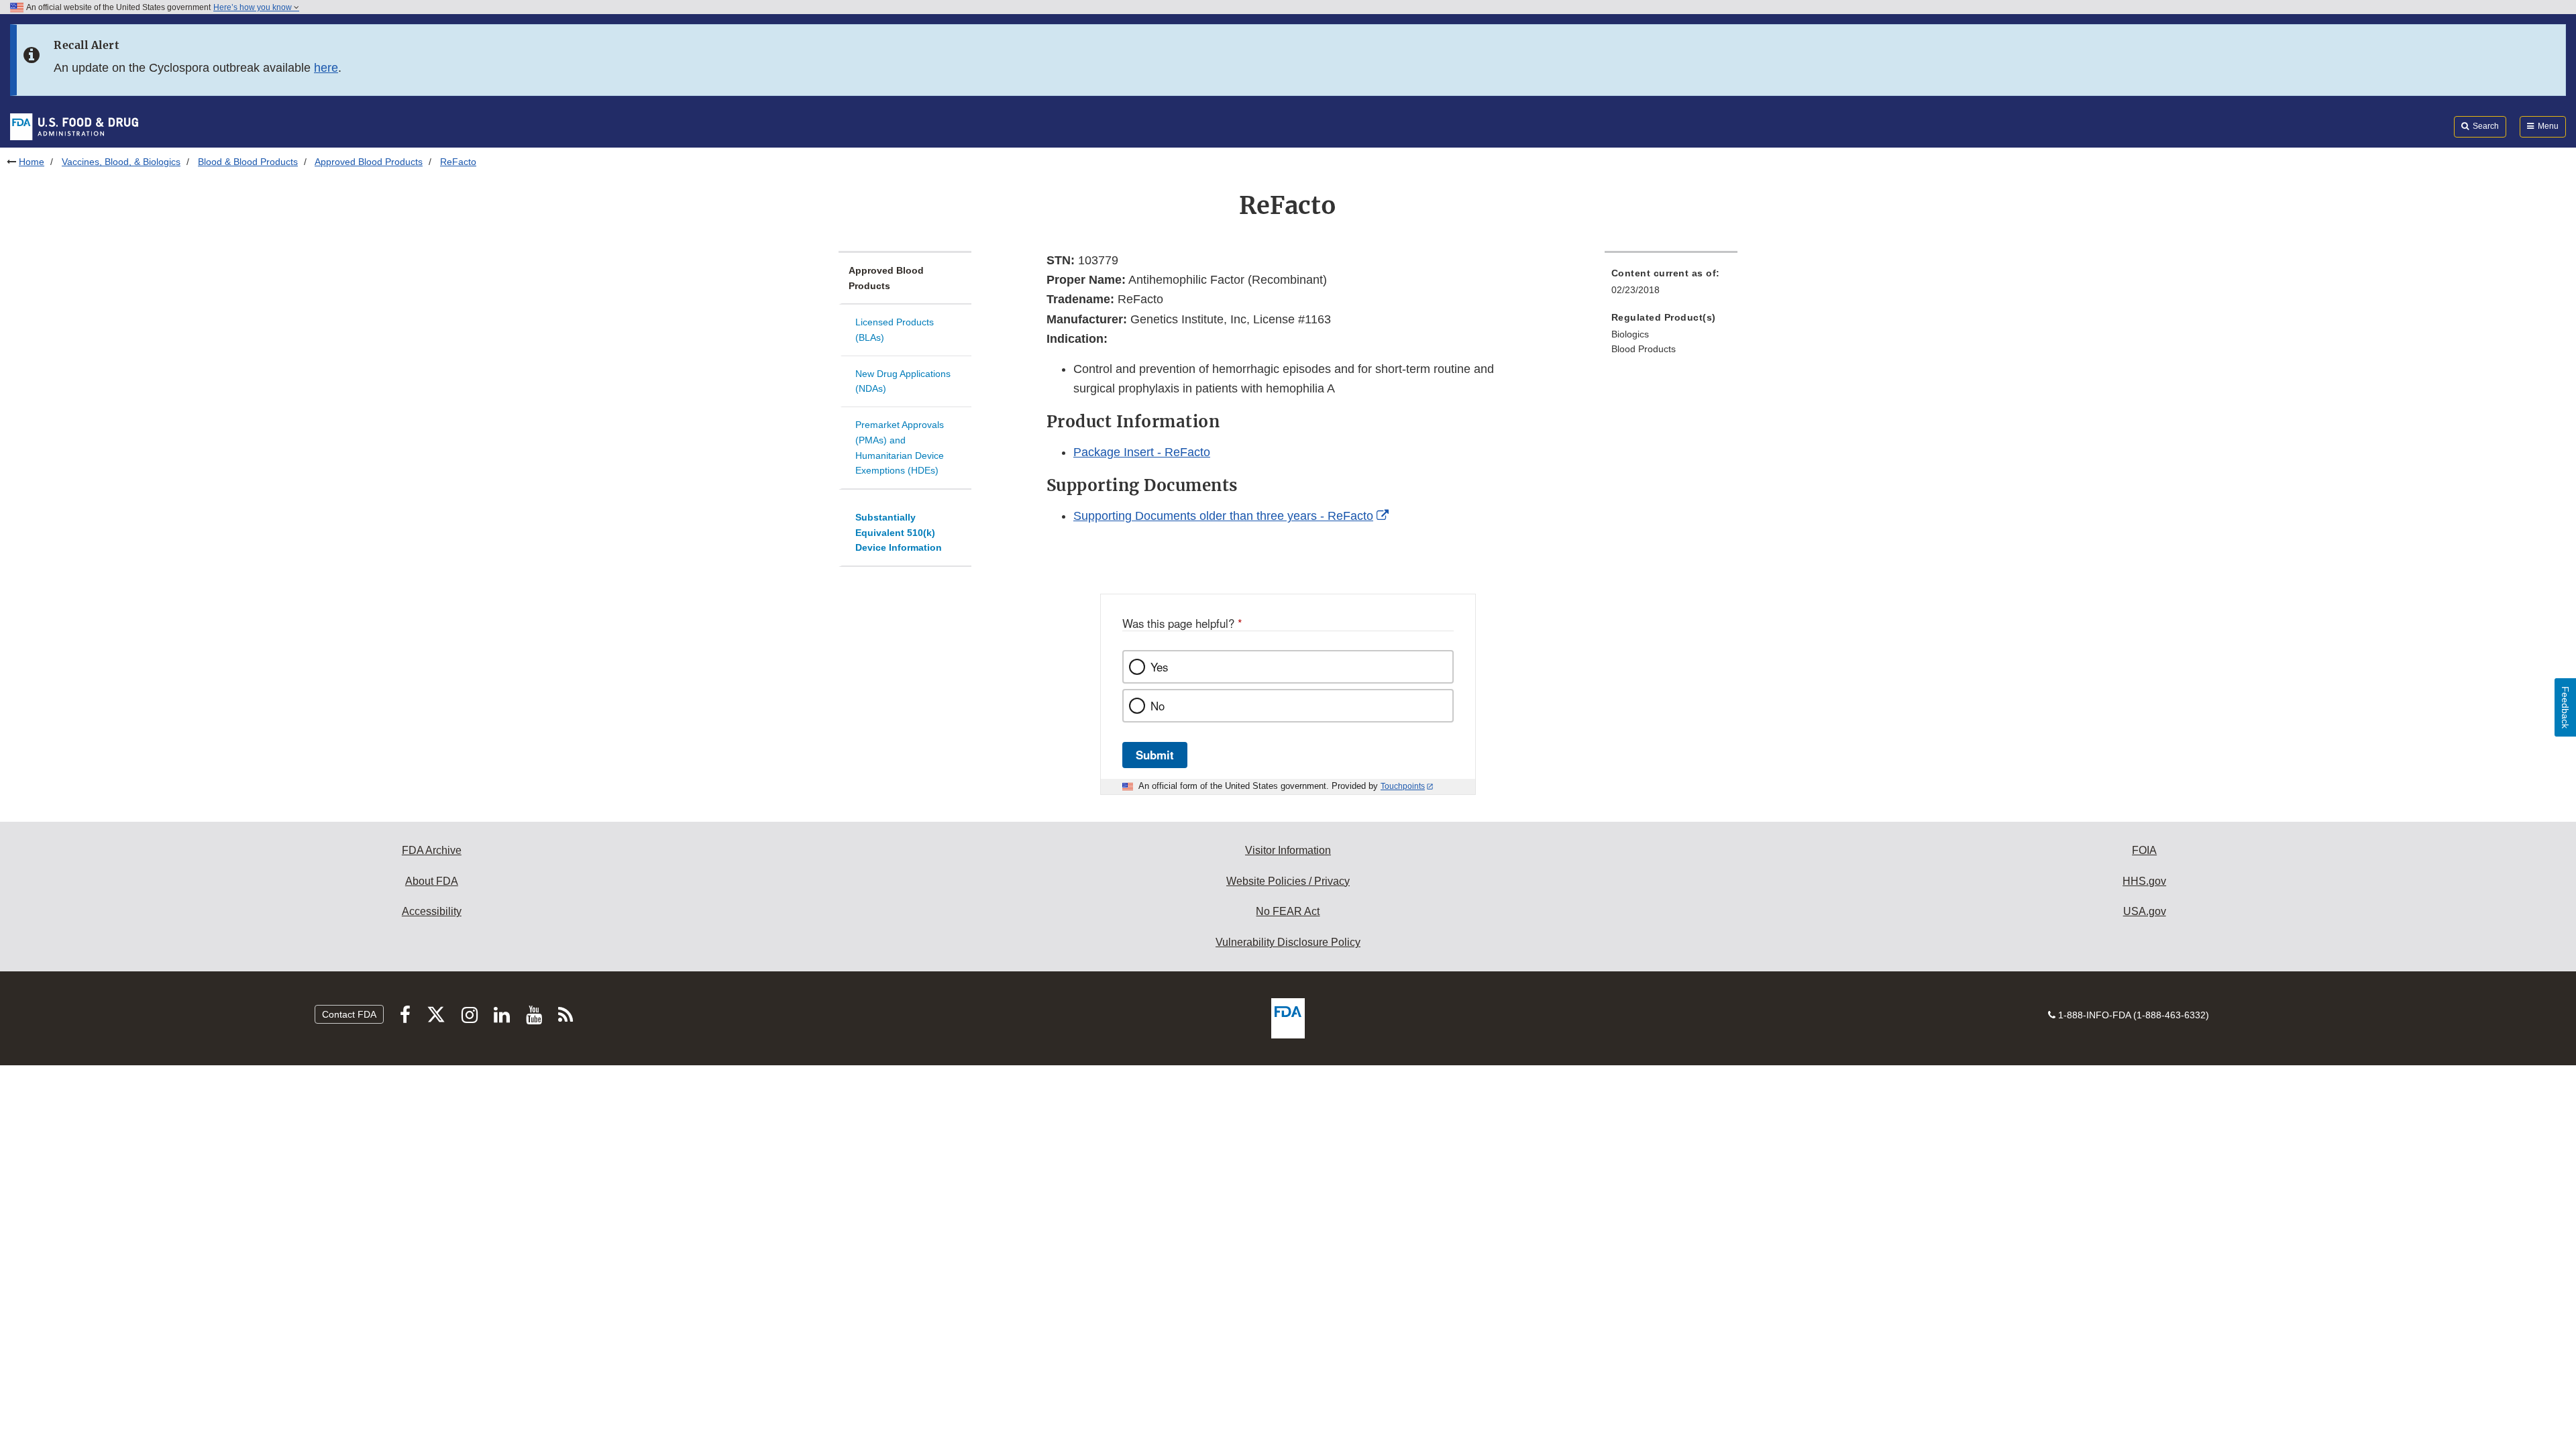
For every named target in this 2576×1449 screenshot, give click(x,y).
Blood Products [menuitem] (1644, 349)
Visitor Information (1288, 850)
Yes (1159, 667)
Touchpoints (1403, 786)
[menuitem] (1671, 285)
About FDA (432, 881)
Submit (1155, 755)
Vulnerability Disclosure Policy (1288, 942)
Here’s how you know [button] (254, 7)
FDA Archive (432, 850)
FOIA (2144, 850)
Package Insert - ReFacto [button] (1142, 452)
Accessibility (432, 911)
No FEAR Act (1288, 911)
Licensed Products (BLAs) (895, 330)
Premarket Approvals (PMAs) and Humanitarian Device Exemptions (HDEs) (900, 447)
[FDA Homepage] (74, 126)
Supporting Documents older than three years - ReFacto (1223, 516)
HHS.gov (2144, 881)
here (326, 68)
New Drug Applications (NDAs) (903, 381)
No (1158, 706)
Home (32, 162)
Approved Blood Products (369, 162)
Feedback (2565, 707)
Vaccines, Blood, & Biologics (121, 162)
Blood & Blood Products (248, 162)
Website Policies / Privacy (1288, 881)
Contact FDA (349, 1014)
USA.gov (2145, 911)
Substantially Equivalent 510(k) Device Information (899, 532)
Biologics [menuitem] (1630, 334)
